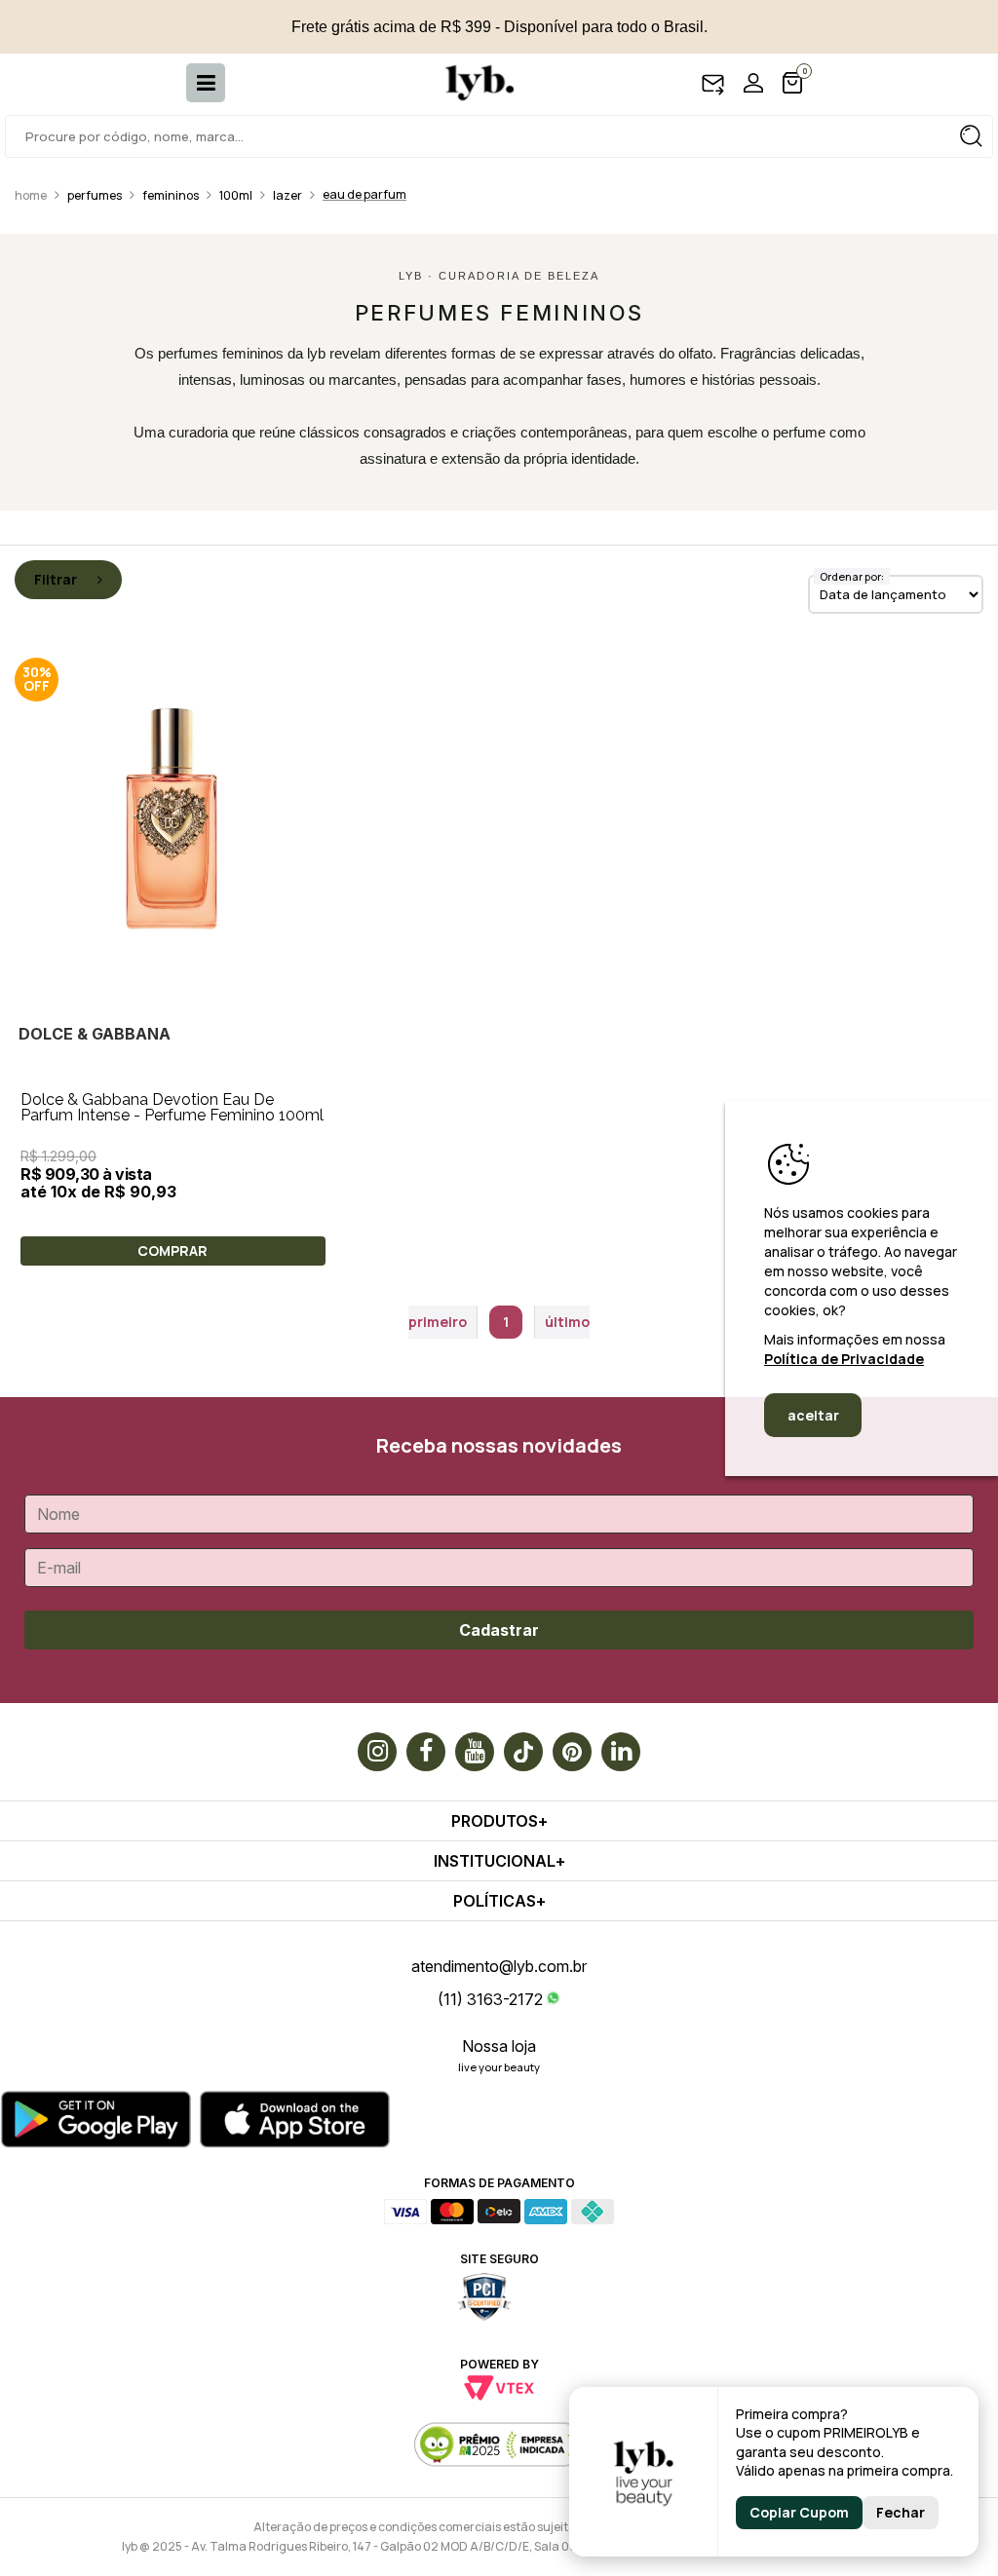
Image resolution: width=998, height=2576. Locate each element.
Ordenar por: (852, 576)
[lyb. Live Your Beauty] (470, 83)
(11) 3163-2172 (490, 1999)
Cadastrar (499, 1630)
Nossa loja (499, 2046)
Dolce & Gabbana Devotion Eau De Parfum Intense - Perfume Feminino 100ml (172, 1107)
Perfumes (95, 195)
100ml (236, 195)
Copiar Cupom (799, 2512)
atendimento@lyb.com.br (499, 1966)
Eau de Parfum (365, 194)
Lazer (288, 195)
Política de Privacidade (844, 1359)
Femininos (171, 195)
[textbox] (499, 136)
